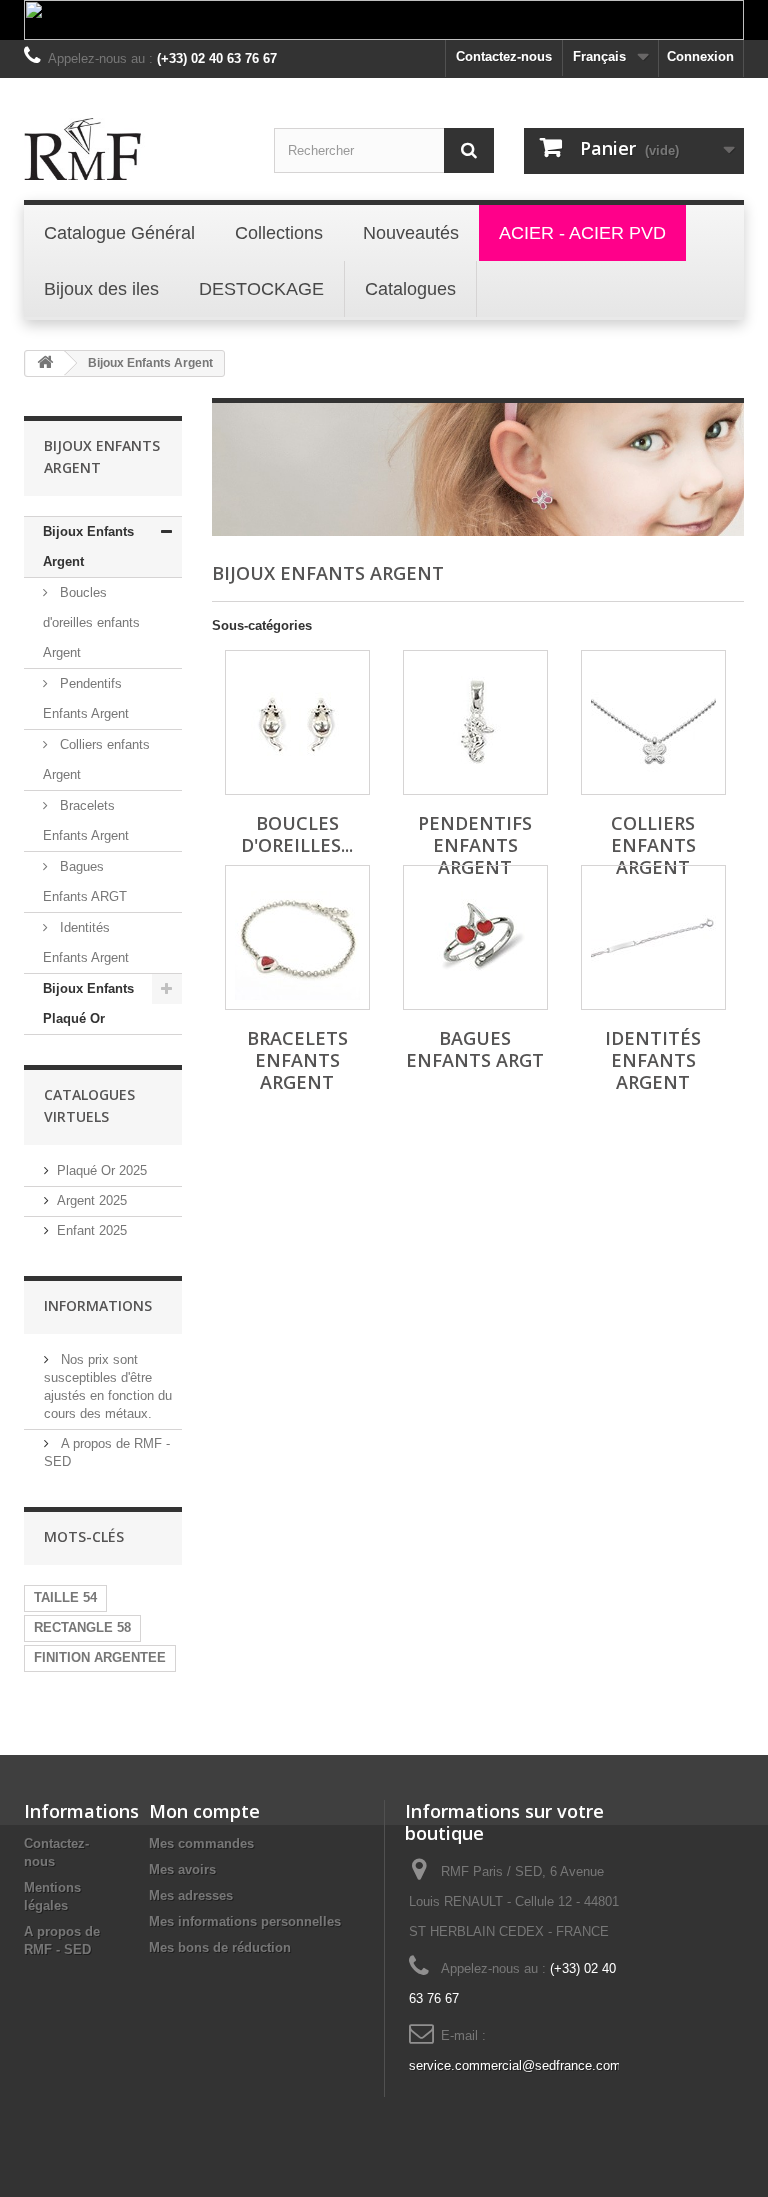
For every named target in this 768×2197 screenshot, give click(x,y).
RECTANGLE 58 (82, 1627)
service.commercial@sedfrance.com (515, 2065)
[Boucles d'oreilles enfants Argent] (297, 722)
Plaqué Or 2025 (102, 1170)
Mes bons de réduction (220, 1947)
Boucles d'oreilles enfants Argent (91, 622)
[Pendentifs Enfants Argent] (475, 722)
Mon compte (204, 1811)
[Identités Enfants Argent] (653, 937)
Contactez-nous (504, 56)
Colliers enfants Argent (96, 759)
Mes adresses (191, 1895)
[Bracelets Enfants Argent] (297, 937)
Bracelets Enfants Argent (86, 820)
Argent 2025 (92, 1200)
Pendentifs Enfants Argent (86, 698)
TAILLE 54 (65, 1597)
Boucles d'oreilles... (297, 834)
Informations (98, 1305)
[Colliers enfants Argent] (653, 722)
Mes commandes (201, 1843)
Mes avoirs (182, 1869)
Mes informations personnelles (245, 1921)
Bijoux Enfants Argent (88, 546)
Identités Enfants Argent (86, 942)
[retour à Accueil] (45, 363)
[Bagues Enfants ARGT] (475, 937)
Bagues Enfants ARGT (85, 881)
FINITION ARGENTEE (100, 1657)
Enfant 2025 (92, 1230)
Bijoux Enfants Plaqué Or (88, 1003)
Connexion (700, 56)
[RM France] (134, 149)
